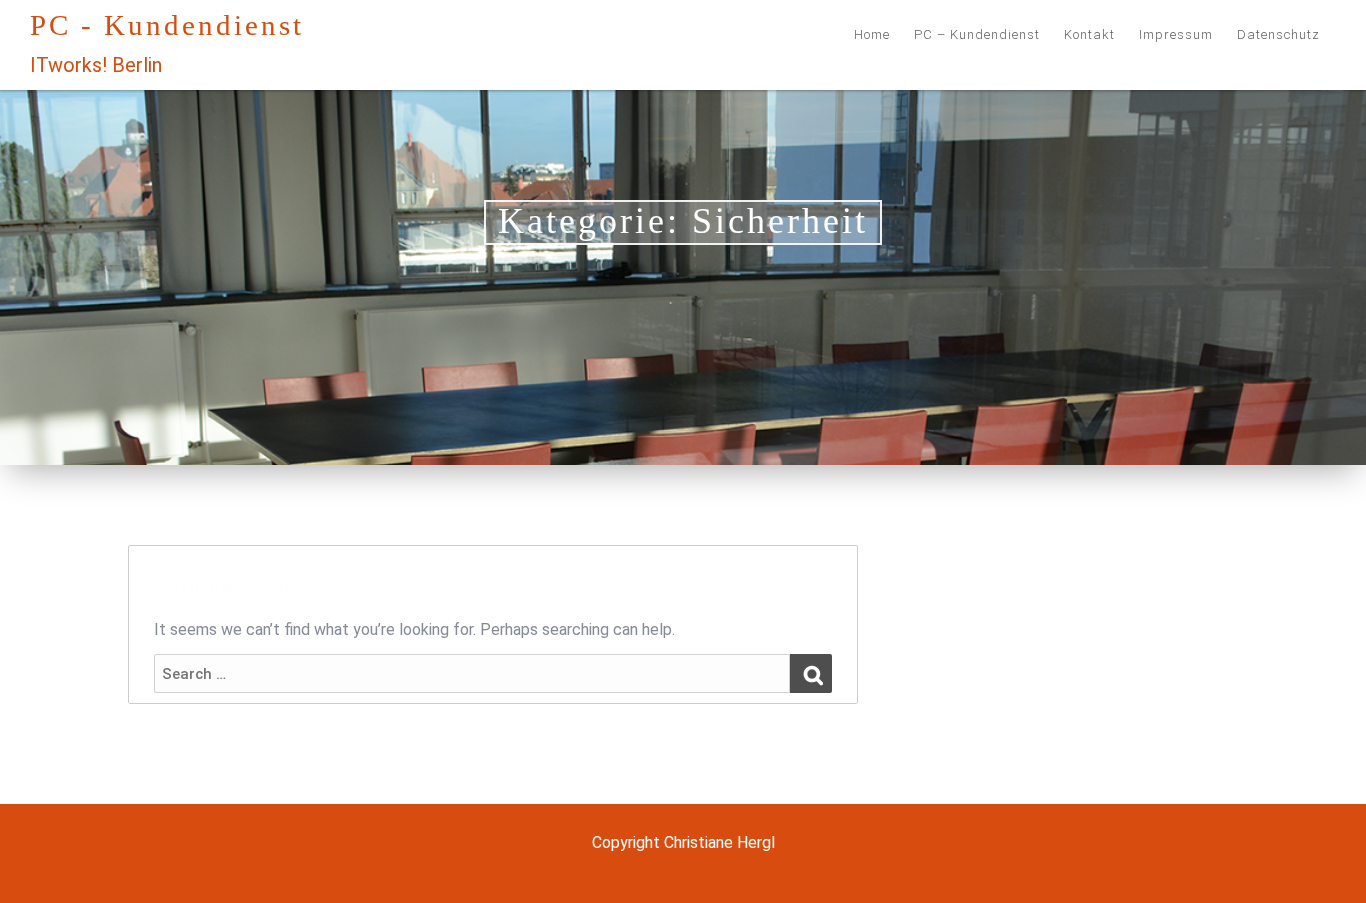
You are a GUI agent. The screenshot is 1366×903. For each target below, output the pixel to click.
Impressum (1176, 34)
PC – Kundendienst (977, 34)
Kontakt (1089, 34)
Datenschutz (1278, 34)
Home (872, 34)
